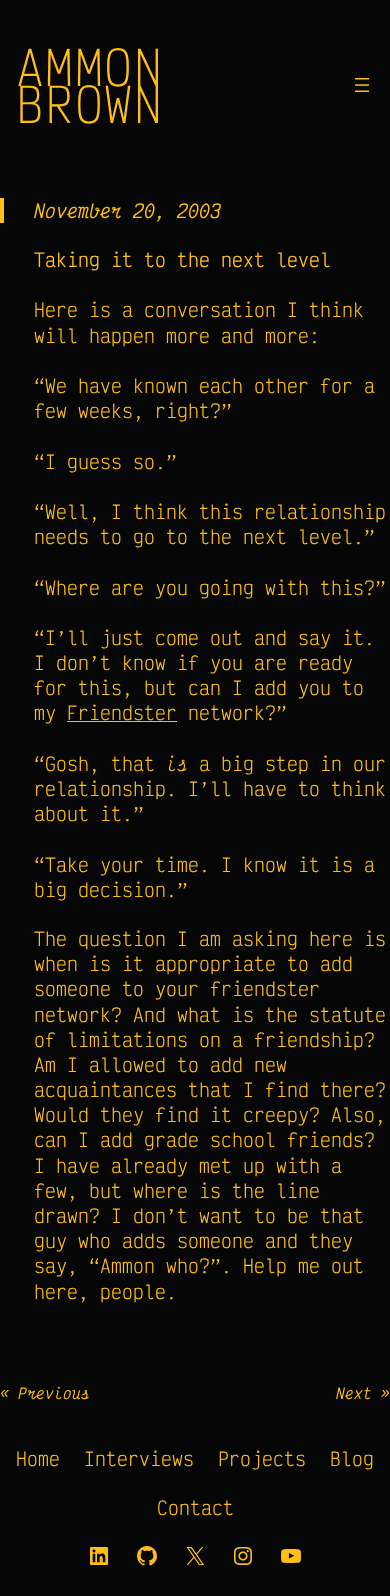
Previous (54, 1393)
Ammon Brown (89, 85)
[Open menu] (362, 85)
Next (354, 1393)
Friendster (122, 712)
